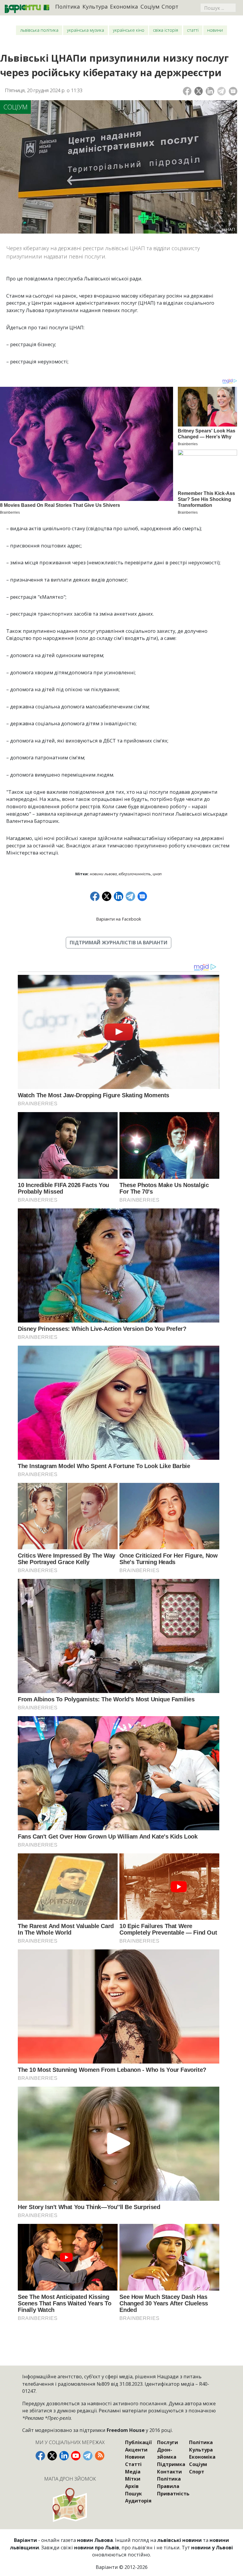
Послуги (168, 2442)
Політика (68, 6)
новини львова (103, 874)
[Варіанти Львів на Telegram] (88, 2456)
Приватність (173, 2493)
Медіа (133, 2472)
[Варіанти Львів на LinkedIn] (64, 2456)
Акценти (136, 2450)
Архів (132, 2486)
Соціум (150, 6)
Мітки (133, 2479)
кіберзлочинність (135, 874)
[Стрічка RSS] (100, 2456)
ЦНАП (157, 874)
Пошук (134, 2493)
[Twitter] (199, 91)
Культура (95, 6)
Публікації (138, 2442)
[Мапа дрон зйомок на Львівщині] (70, 2505)
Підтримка (171, 2464)
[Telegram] (222, 91)
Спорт (170, 6)
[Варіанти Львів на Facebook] (40, 2456)
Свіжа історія (166, 30)
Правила (168, 2486)
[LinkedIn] (210, 91)
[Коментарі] (233, 91)
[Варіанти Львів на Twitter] (52, 2456)
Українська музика (85, 30)
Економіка (124, 6)
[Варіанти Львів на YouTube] (76, 2456)
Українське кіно (129, 30)
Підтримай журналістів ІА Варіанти (119, 942)
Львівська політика (39, 30)
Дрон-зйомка (167, 2453)
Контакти (170, 2472)
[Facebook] (187, 91)
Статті (193, 30)
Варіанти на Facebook (119, 919)
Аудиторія (138, 2501)
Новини (215, 30)
